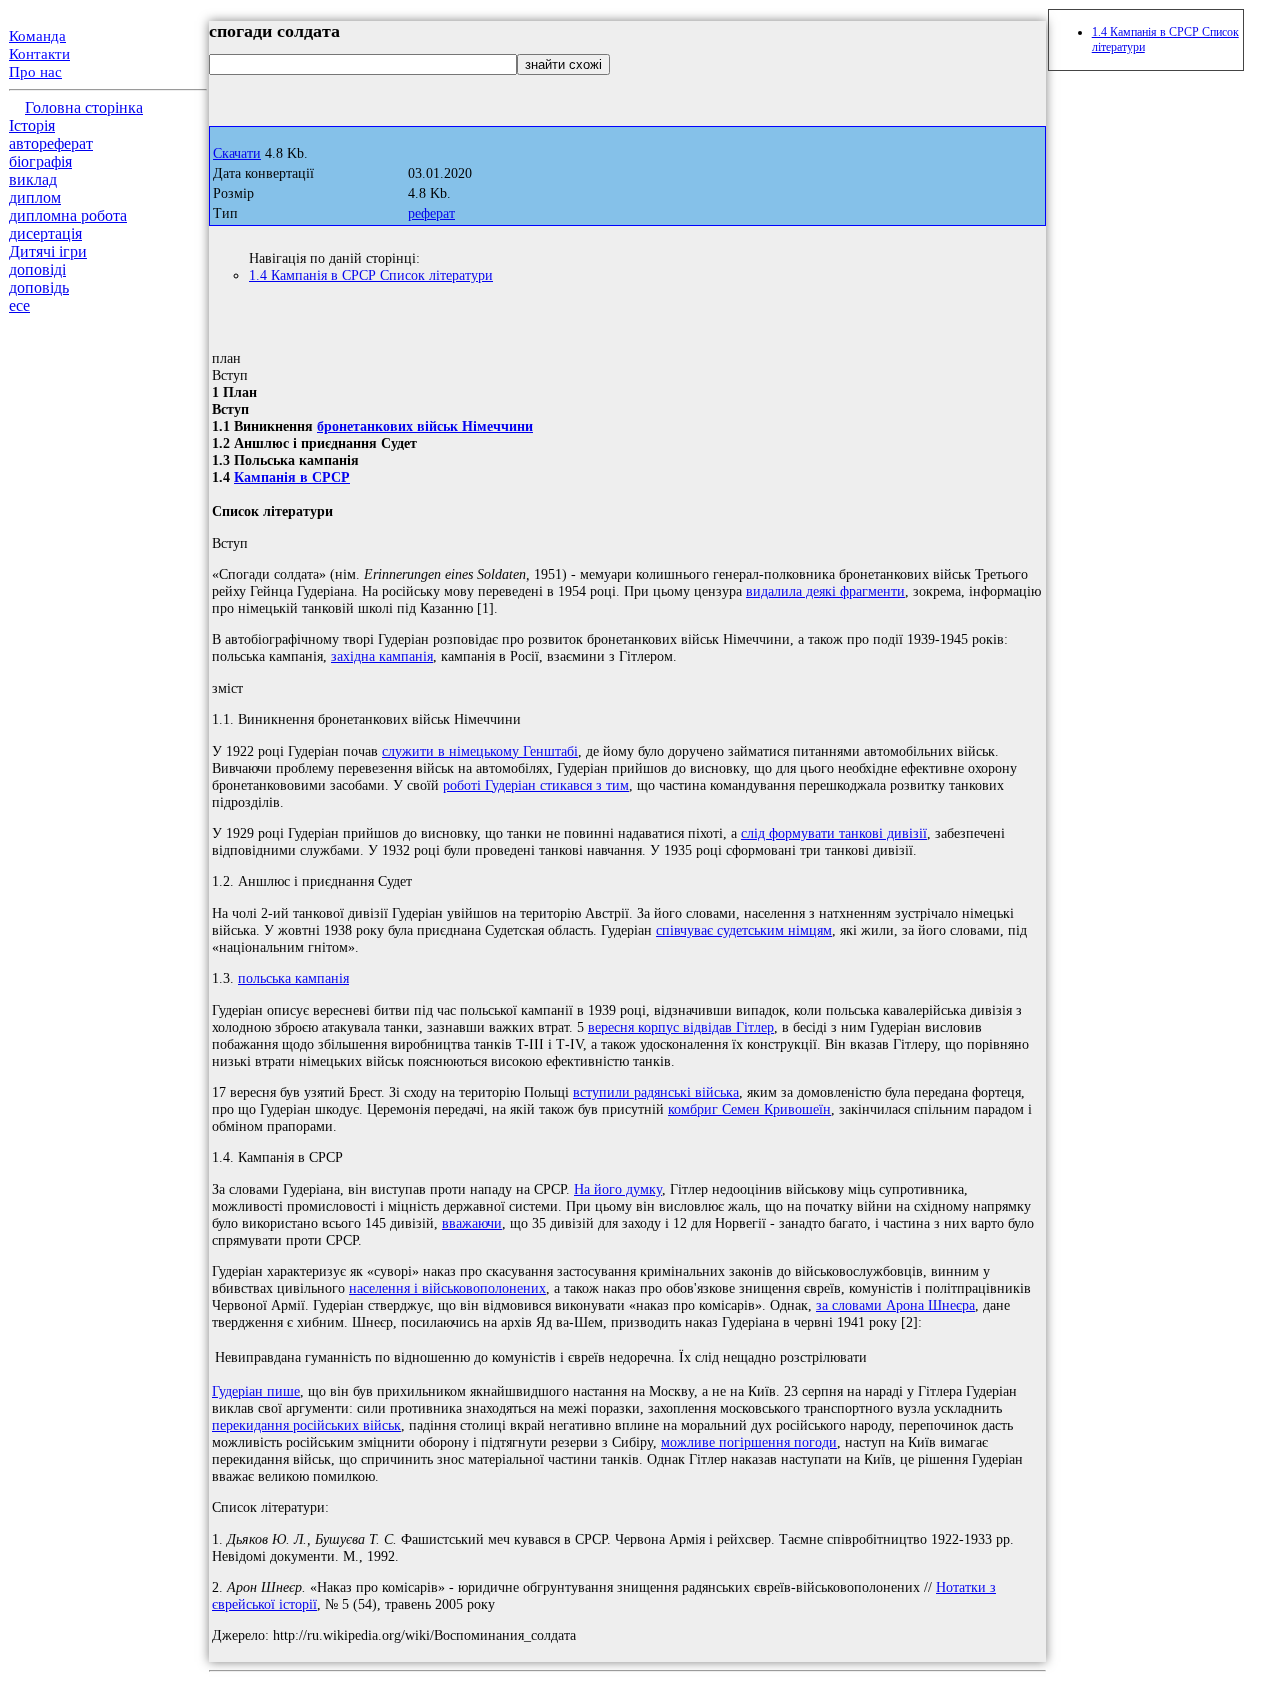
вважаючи (472, 1223)
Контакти (39, 54)
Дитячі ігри (48, 251)
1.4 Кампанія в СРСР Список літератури (371, 275)
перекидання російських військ (306, 1425)
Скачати (237, 153)
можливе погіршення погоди (749, 1442)
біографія (40, 161)
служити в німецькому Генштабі (480, 751)
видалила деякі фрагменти (825, 591)
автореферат (51, 143)
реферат (431, 213)
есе (19, 305)
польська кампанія (293, 978)
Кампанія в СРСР (292, 477)
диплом (35, 197)
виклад (33, 179)
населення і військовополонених (447, 1288)
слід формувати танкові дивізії (834, 833)
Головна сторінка (84, 107)
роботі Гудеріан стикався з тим (536, 785)
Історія (32, 125)
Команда (37, 36)
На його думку (618, 1189)
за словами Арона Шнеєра (895, 1305)
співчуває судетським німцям (744, 930)
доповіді (37, 269)
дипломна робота (68, 215)
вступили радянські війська (656, 1092)
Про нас (35, 72)
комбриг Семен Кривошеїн (749, 1109)
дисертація (45, 233)
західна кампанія (382, 656)
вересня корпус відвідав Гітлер (681, 1027)
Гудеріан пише (256, 1391)
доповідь (39, 287)
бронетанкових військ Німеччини (425, 426)
